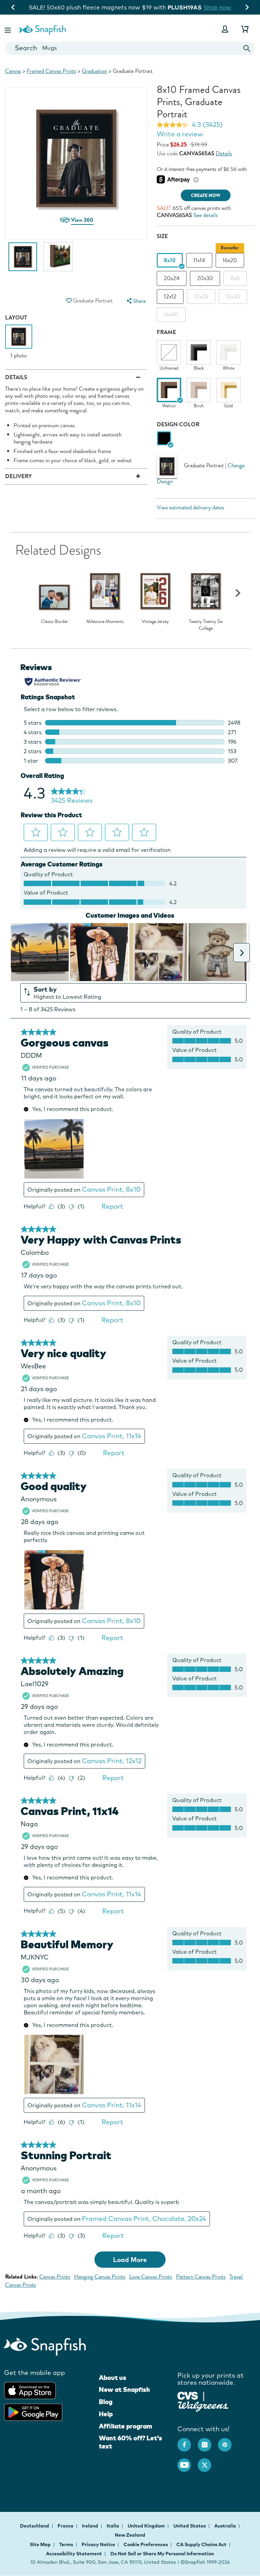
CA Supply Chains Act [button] (201, 2544)
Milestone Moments (105, 622)
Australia (226, 2526)
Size (162, 236)
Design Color (178, 424)
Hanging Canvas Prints (100, 2277)
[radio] (164, 439)
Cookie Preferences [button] (146, 2544)
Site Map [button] (40, 2544)
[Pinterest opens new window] (228, 2441)
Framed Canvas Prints (51, 71)
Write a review (180, 134)
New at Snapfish (124, 2389)
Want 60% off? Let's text (131, 2442)
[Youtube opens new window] (188, 2462)
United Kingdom (147, 2526)
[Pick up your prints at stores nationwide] (188, 2395)
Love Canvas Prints (151, 2277)
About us (113, 2378)
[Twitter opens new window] (208, 2462)
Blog (106, 2402)
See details (205, 215)
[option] (23, 260)
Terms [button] (66, 2544)
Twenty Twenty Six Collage (206, 625)
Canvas (13, 71)
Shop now (186, 7)
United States (190, 2526)
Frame (166, 332)
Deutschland (35, 2526)
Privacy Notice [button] (98, 2544)
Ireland (91, 2526)
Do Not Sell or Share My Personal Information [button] (162, 2554)
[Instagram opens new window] (208, 2441)
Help (106, 2414)
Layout (16, 318)
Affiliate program (125, 2426)
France (66, 2526)
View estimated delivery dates (190, 508)
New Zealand (130, 2535)
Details (224, 153)
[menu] (135, 301)
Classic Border (55, 622)
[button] (8, 29)
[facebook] (188, 2441)
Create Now (206, 196)
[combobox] (130, 48)
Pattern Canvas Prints (201, 2277)
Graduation (94, 71)
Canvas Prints (55, 2277)
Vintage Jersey (155, 622)
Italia (113, 2526)
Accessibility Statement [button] (74, 2554)
